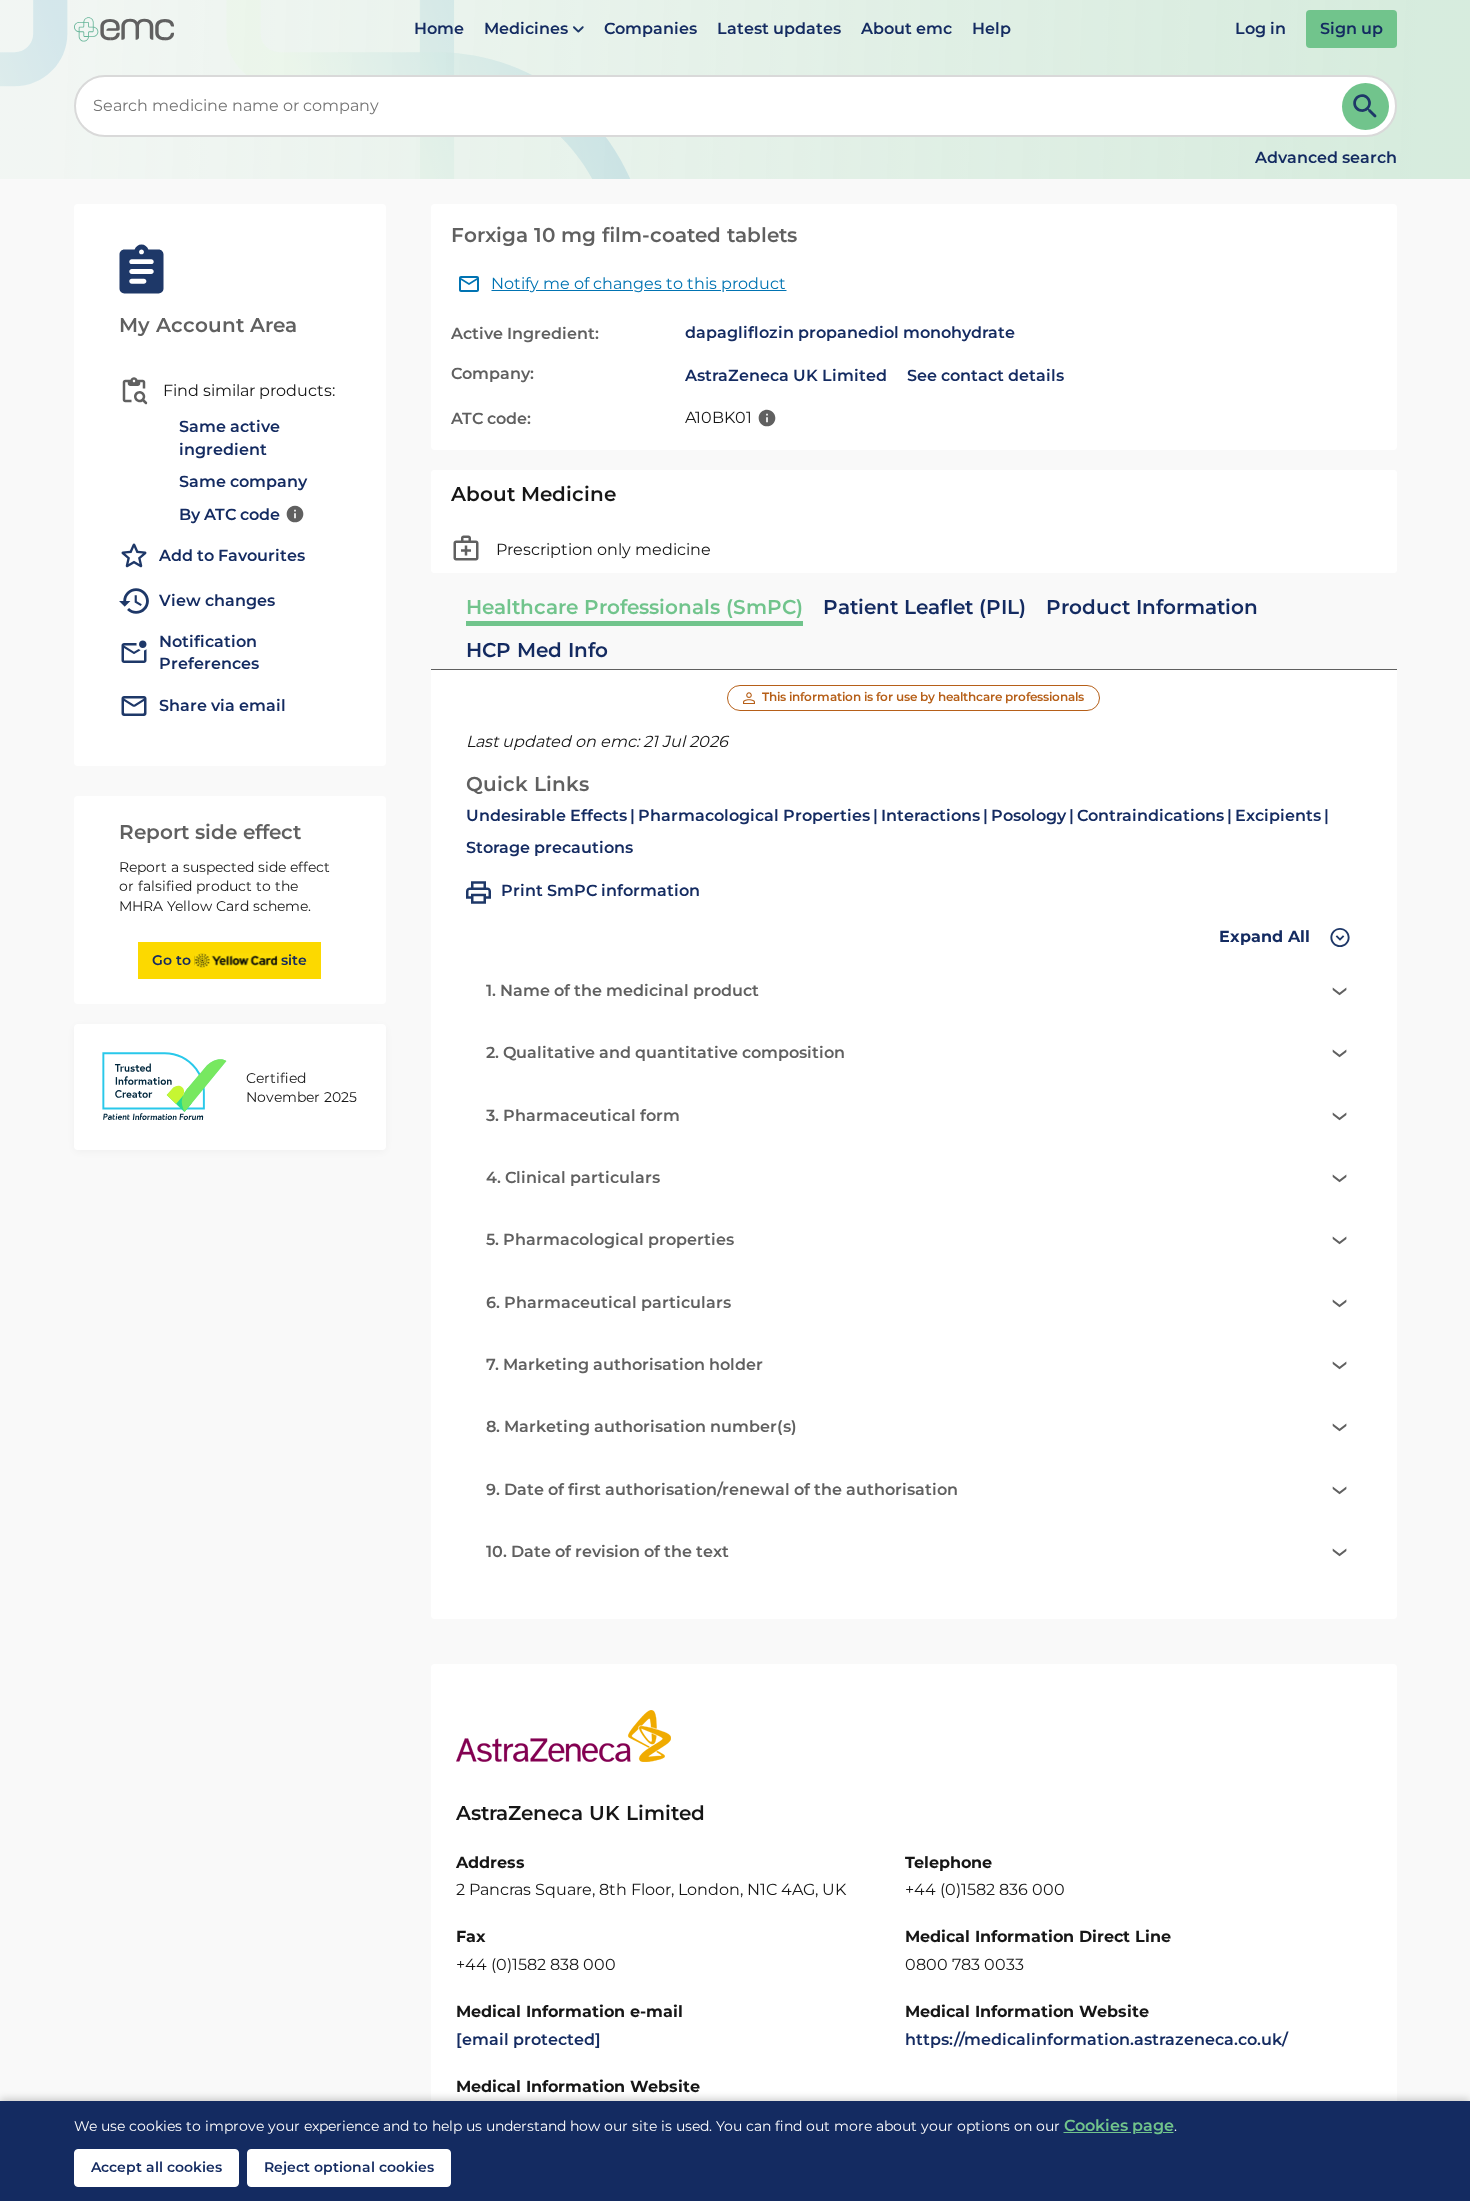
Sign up (1351, 28)
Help (991, 28)
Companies (650, 28)
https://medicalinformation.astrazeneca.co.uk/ (1096, 2039)
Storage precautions (549, 847)
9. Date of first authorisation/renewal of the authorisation (722, 1489)
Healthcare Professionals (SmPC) (634, 607)
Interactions (930, 815)
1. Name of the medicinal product (622, 990)
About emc (906, 28)
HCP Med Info (537, 650)
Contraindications (1150, 815)
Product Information (1152, 607)
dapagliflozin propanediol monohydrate (850, 332)
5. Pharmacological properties (610, 1239)
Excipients (1278, 815)
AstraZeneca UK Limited (786, 375)
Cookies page (1119, 2125)
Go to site (229, 960)
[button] (534, 29)
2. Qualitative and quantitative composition (665, 1052)
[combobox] (712, 106)
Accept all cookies (156, 2167)
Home (439, 28)
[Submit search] (1365, 106)
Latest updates (779, 28)
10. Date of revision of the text (607, 1551)
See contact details (985, 375)
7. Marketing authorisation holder (624, 1364)
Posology (1028, 815)
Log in (1260, 28)
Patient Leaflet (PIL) (924, 607)
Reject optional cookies (349, 2167)
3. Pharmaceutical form (583, 1115)
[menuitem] (439, 29)
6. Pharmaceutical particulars (608, 1302)
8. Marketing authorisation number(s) (641, 1426)
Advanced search (1326, 157)
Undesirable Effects (546, 815)
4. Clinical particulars (573, 1177)
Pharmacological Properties (754, 815)
